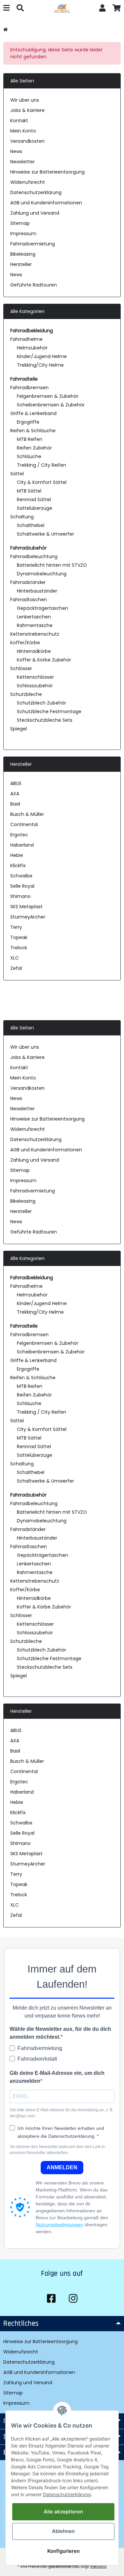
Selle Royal (22, 886)
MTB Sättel (29, 491)
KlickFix (18, 866)
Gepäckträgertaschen (42, 608)
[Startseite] (5, 30)
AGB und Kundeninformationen (46, 203)
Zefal (16, 968)
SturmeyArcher (28, 917)
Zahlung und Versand (35, 213)
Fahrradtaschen (29, 600)
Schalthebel (31, 525)
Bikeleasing (23, 254)
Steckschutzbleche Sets (45, 720)
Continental (24, 824)
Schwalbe (21, 876)
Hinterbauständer (37, 591)
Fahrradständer (28, 582)
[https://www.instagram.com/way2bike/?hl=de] (73, 2299)
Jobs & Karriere (27, 110)
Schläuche (29, 456)
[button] (103, 9)
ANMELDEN (62, 2167)
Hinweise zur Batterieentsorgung (47, 172)
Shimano (21, 896)
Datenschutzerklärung (36, 192)
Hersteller (21, 264)
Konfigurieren (63, 2551)
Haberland (22, 845)
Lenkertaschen (34, 617)
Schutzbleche (26, 694)
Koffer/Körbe (25, 643)
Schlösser (21, 668)
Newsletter (22, 162)
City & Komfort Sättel (42, 482)
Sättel (17, 474)
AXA (15, 794)
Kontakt (19, 121)
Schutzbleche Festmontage (49, 711)
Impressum (23, 234)
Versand (98, 2566)
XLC (15, 958)
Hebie (17, 855)
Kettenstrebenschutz (35, 634)
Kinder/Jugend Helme (42, 356)
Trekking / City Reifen (41, 465)
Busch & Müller (27, 814)
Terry (16, 927)
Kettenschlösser (35, 677)
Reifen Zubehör (34, 448)
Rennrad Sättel (34, 499)
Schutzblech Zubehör (41, 703)
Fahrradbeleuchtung (34, 556)
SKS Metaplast (26, 907)
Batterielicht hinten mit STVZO (52, 565)
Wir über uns (25, 100)
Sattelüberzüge (35, 508)
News (16, 151)
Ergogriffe (28, 422)
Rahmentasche (35, 625)
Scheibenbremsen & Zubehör (51, 405)
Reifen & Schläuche (33, 431)
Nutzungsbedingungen (59, 2225)
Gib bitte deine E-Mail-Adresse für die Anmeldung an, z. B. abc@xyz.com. (62, 2113)
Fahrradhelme (26, 339)
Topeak (19, 937)
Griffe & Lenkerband (33, 413)
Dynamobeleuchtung (42, 574)
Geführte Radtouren (34, 285)
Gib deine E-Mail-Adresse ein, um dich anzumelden (57, 2077)
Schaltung (22, 517)
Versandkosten (27, 141)
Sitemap (20, 223)
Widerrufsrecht (28, 182)
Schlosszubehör (35, 686)
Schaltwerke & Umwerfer (45, 534)
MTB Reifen (30, 439)
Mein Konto (23, 131)
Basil (15, 804)
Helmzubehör (32, 348)
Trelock (19, 948)
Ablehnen (63, 2531)
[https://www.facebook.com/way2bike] (51, 2299)
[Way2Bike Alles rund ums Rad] (62, 9)
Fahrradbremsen (29, 388)
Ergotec (19, 835)
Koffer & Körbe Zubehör (44, 660)
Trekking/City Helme (40, 365)
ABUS (16, 783)
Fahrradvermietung (33, 244)
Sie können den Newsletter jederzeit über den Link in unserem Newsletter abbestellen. (57, 2150)
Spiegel (19, 729)
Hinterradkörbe (34, 651)
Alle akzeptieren (63, 2512)
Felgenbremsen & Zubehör (48, 396)
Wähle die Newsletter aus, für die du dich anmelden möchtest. (60, 2033)
